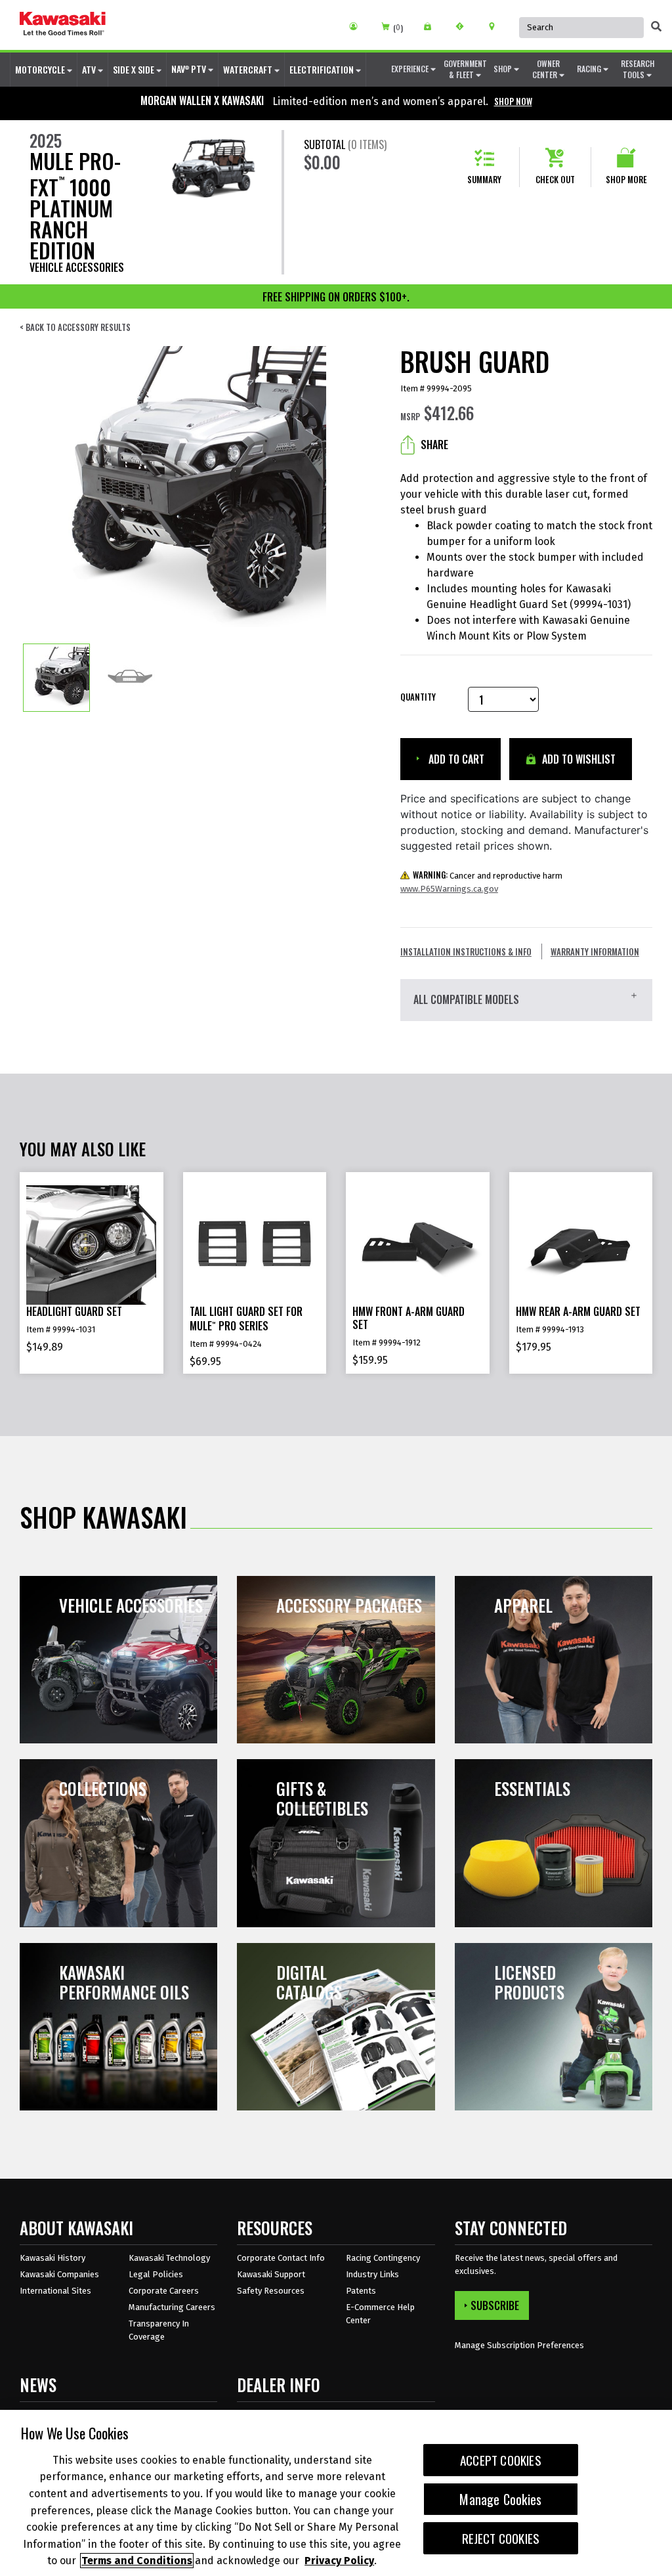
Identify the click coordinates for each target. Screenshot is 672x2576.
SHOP (504, 69)
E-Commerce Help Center (380, 2314)
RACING (590, 69)
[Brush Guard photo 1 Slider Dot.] (56, 678)
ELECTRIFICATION (323, 69)
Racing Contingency (383, 2258)
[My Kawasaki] (358, 26)
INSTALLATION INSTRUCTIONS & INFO (466, 951)
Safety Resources (271, 2291)
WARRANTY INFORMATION (595, 951)
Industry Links (372, 2274)
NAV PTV (190, 69)
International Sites (55, 2291)
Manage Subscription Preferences (519, 2345)
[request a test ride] (464, 26)
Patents (361, 2291)
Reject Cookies (501, 2538)
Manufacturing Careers (172, 2307)
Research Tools (638, 69)
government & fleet (465, 69)
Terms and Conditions (137, 2561)
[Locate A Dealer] (496, 26)
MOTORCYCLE (41, 69)
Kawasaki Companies (59, 2274)
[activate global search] (656, 26)
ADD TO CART (455, 759)
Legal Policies (156, 2274)
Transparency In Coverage (159, 2330)
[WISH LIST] (432, 26)
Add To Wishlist (577, 759)
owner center (546, 69)
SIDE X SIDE (135, 69)
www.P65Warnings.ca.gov (449, 889)
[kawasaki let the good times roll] (63, 25)
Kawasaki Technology (169, 2258)
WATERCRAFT (249, 69)
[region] (336, 2493)
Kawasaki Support (271, 2274)
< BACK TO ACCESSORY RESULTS (75, 327)
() (398, 28)
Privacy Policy (339, 2561)
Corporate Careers (164, 2291)
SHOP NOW (513, 101)
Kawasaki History (52, 2258)
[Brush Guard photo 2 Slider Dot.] (130, 678)
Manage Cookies (500, 2499)
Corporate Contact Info (281, 2258)
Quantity (418, 697)
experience (411, 69)
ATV (90, 69)
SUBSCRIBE (495, 2305)
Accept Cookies (501, 2460)
